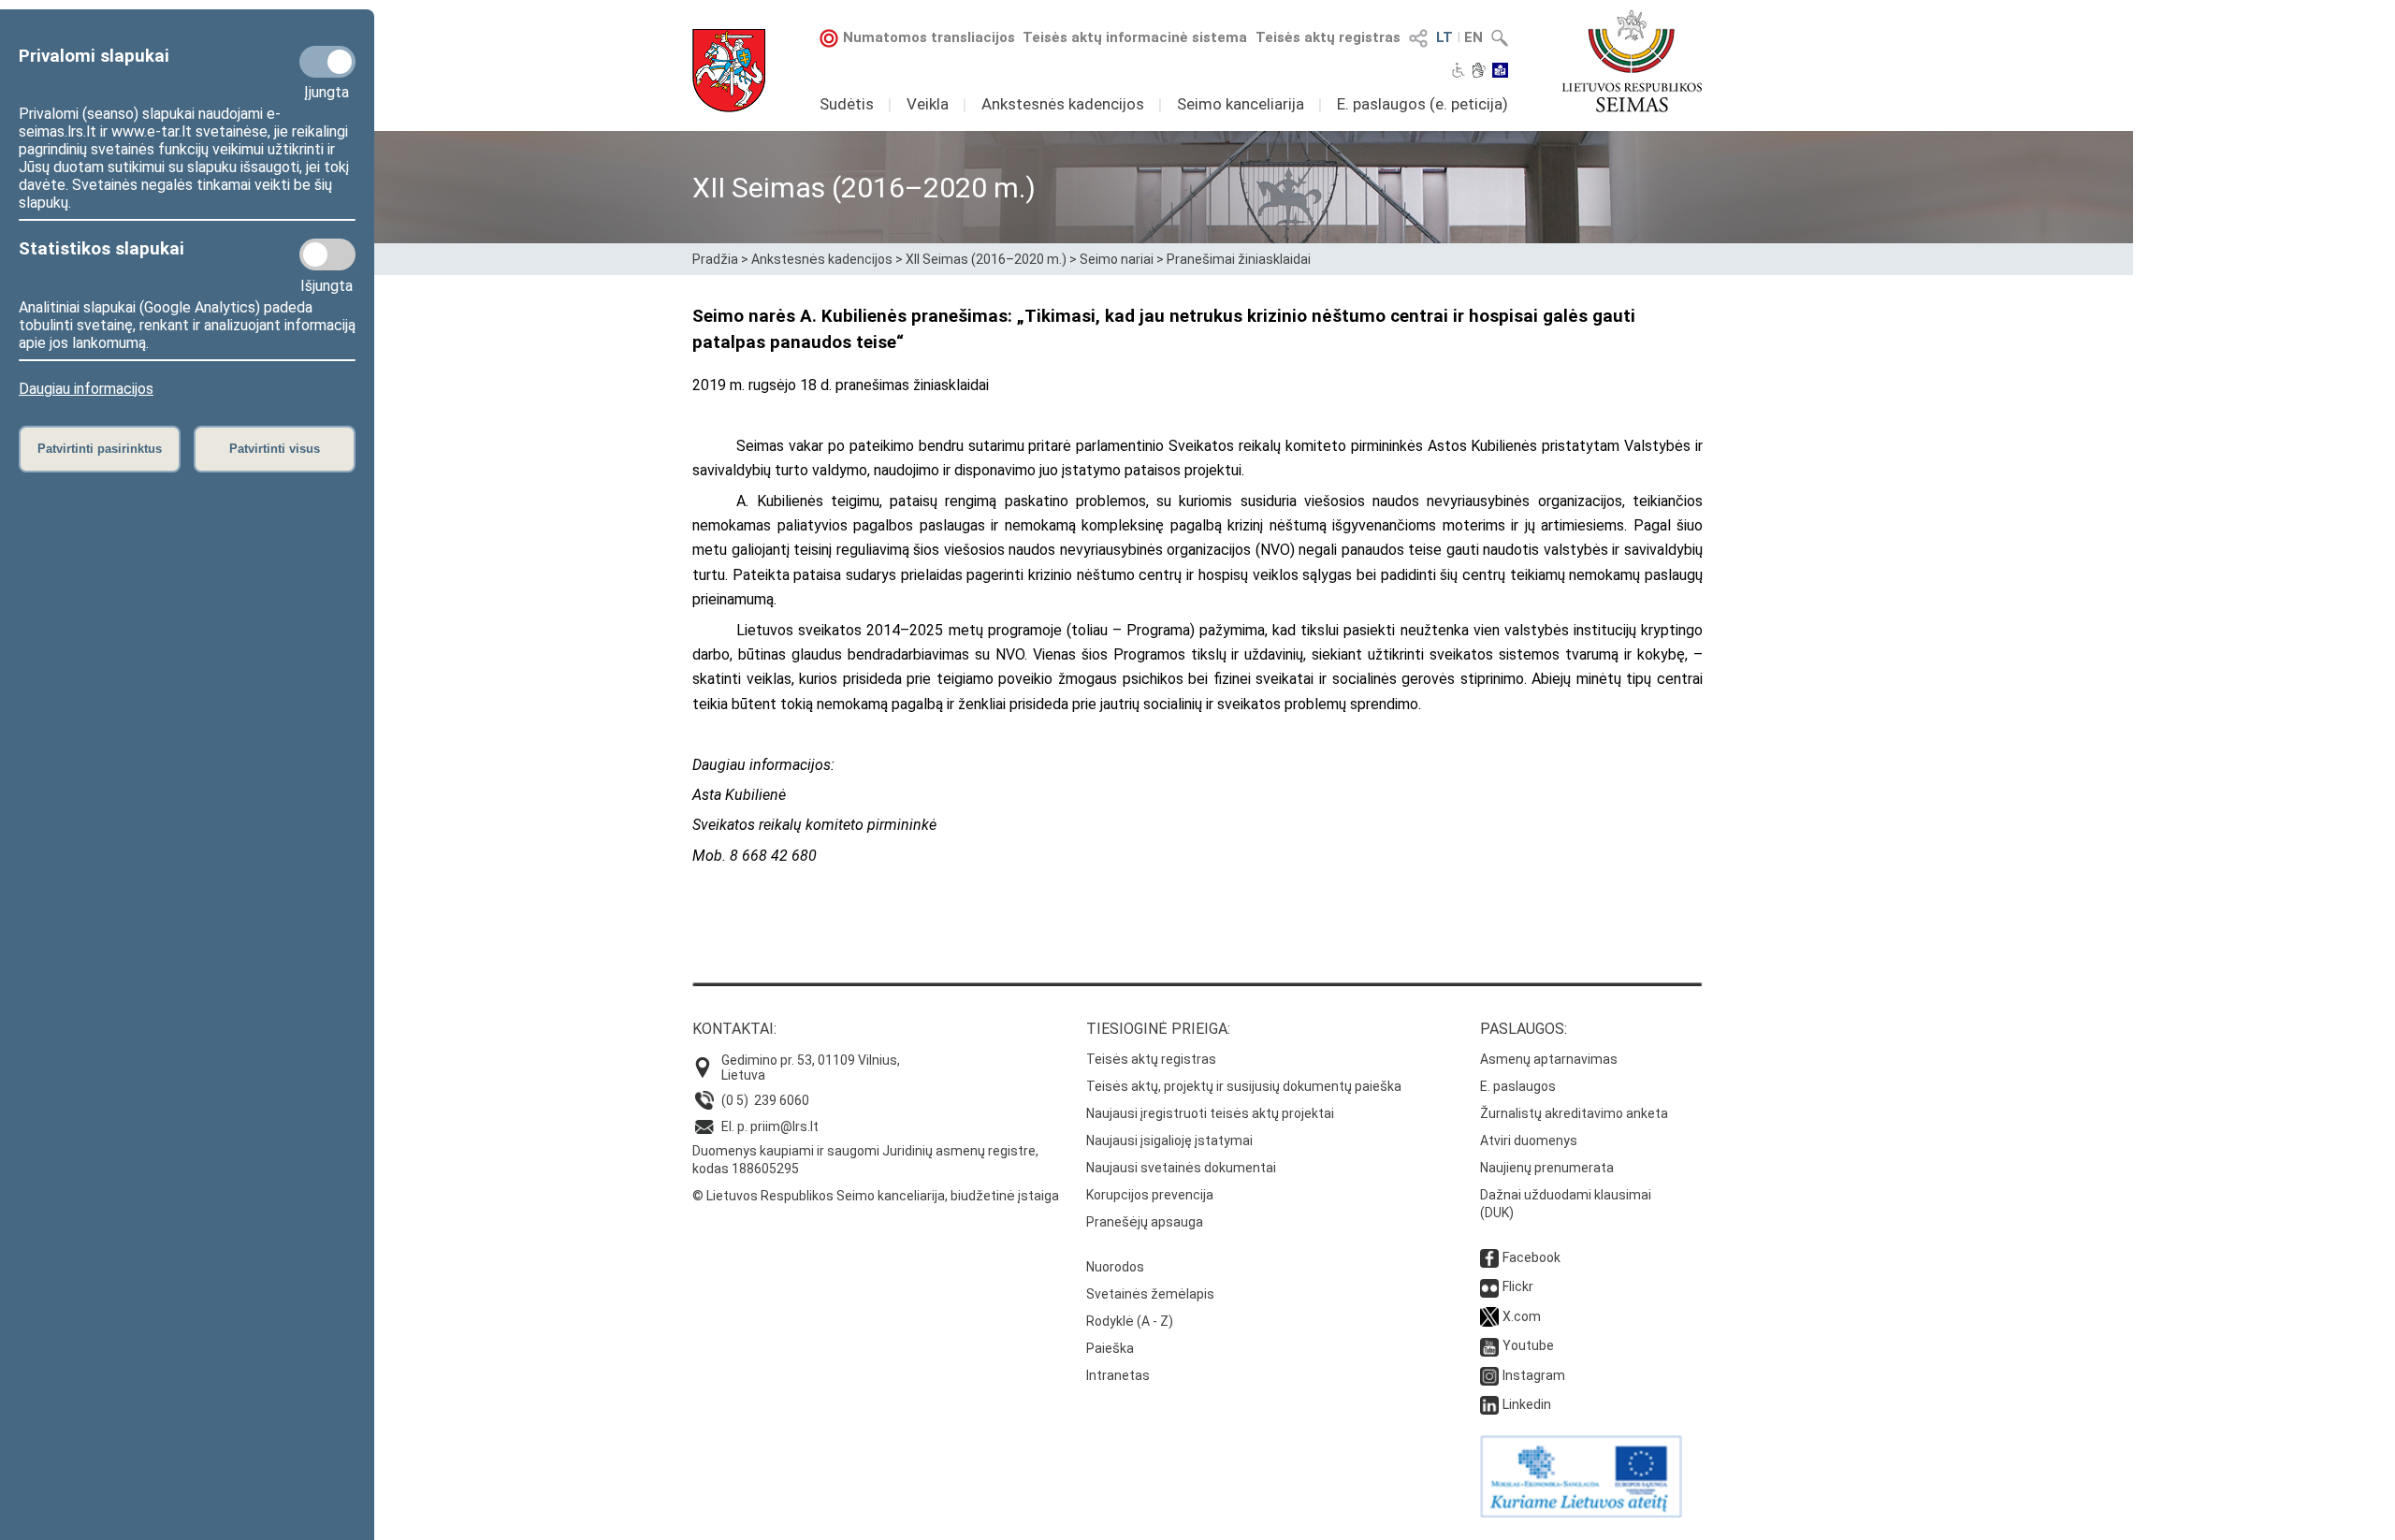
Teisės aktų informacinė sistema (1135, 37)
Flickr (1518, 1286)
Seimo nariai (1117, 259)
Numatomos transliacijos (929, 37)
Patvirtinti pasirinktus (100, 449)
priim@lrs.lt (784, 1126)
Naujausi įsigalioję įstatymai (1169, 1140)
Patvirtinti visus (275, 449)
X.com (1522, 1316)
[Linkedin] (1489, 1404)
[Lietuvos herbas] (729, 71)
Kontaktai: (734, 1029)
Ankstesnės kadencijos (1063, 104)
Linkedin (1527, 1404)
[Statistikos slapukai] (327, 254)
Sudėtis (847, 104)
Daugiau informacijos (86, 389)
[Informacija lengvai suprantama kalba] (1500, 72)
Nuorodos (1115, 1267)
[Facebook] (1489, 1257)
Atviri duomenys (1529, 1140)
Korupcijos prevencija (1150, 1195)
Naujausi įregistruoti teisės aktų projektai (1210, 1113)
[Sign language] (1479, 72)
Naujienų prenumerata (1547, 1168)
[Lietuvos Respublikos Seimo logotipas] (1632, 61)
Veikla (928, 104)
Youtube (1528, 1345)
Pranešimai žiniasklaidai (1239, 259)
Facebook (1531, 1257)
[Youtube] (1489, 1345)
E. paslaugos (1518, 1086)
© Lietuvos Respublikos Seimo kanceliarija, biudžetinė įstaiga (876, 1196)
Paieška (1110, 1348)
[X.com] (1489, 1316)
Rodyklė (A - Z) (1130, 1321)
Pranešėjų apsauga (1145, 1222)
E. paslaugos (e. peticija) (1422, 104)
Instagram (1534, 1375)
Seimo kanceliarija (1241, 104)
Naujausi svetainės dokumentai (1181, 1168)
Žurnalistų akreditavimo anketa (1574, 1113)
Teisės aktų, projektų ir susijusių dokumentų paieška (1244, 1086)
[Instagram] (1489, 1375)
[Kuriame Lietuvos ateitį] (1581, 1513)
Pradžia (715, 259)
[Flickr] (1489, 1286)
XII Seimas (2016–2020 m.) (986, 259)
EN (1473, 37)
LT (1444, 37)
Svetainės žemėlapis (1150, 1294)
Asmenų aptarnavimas (1549, 1059)
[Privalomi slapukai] (327, 62)
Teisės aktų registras (1328, 37)
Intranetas (1118, 1375)
